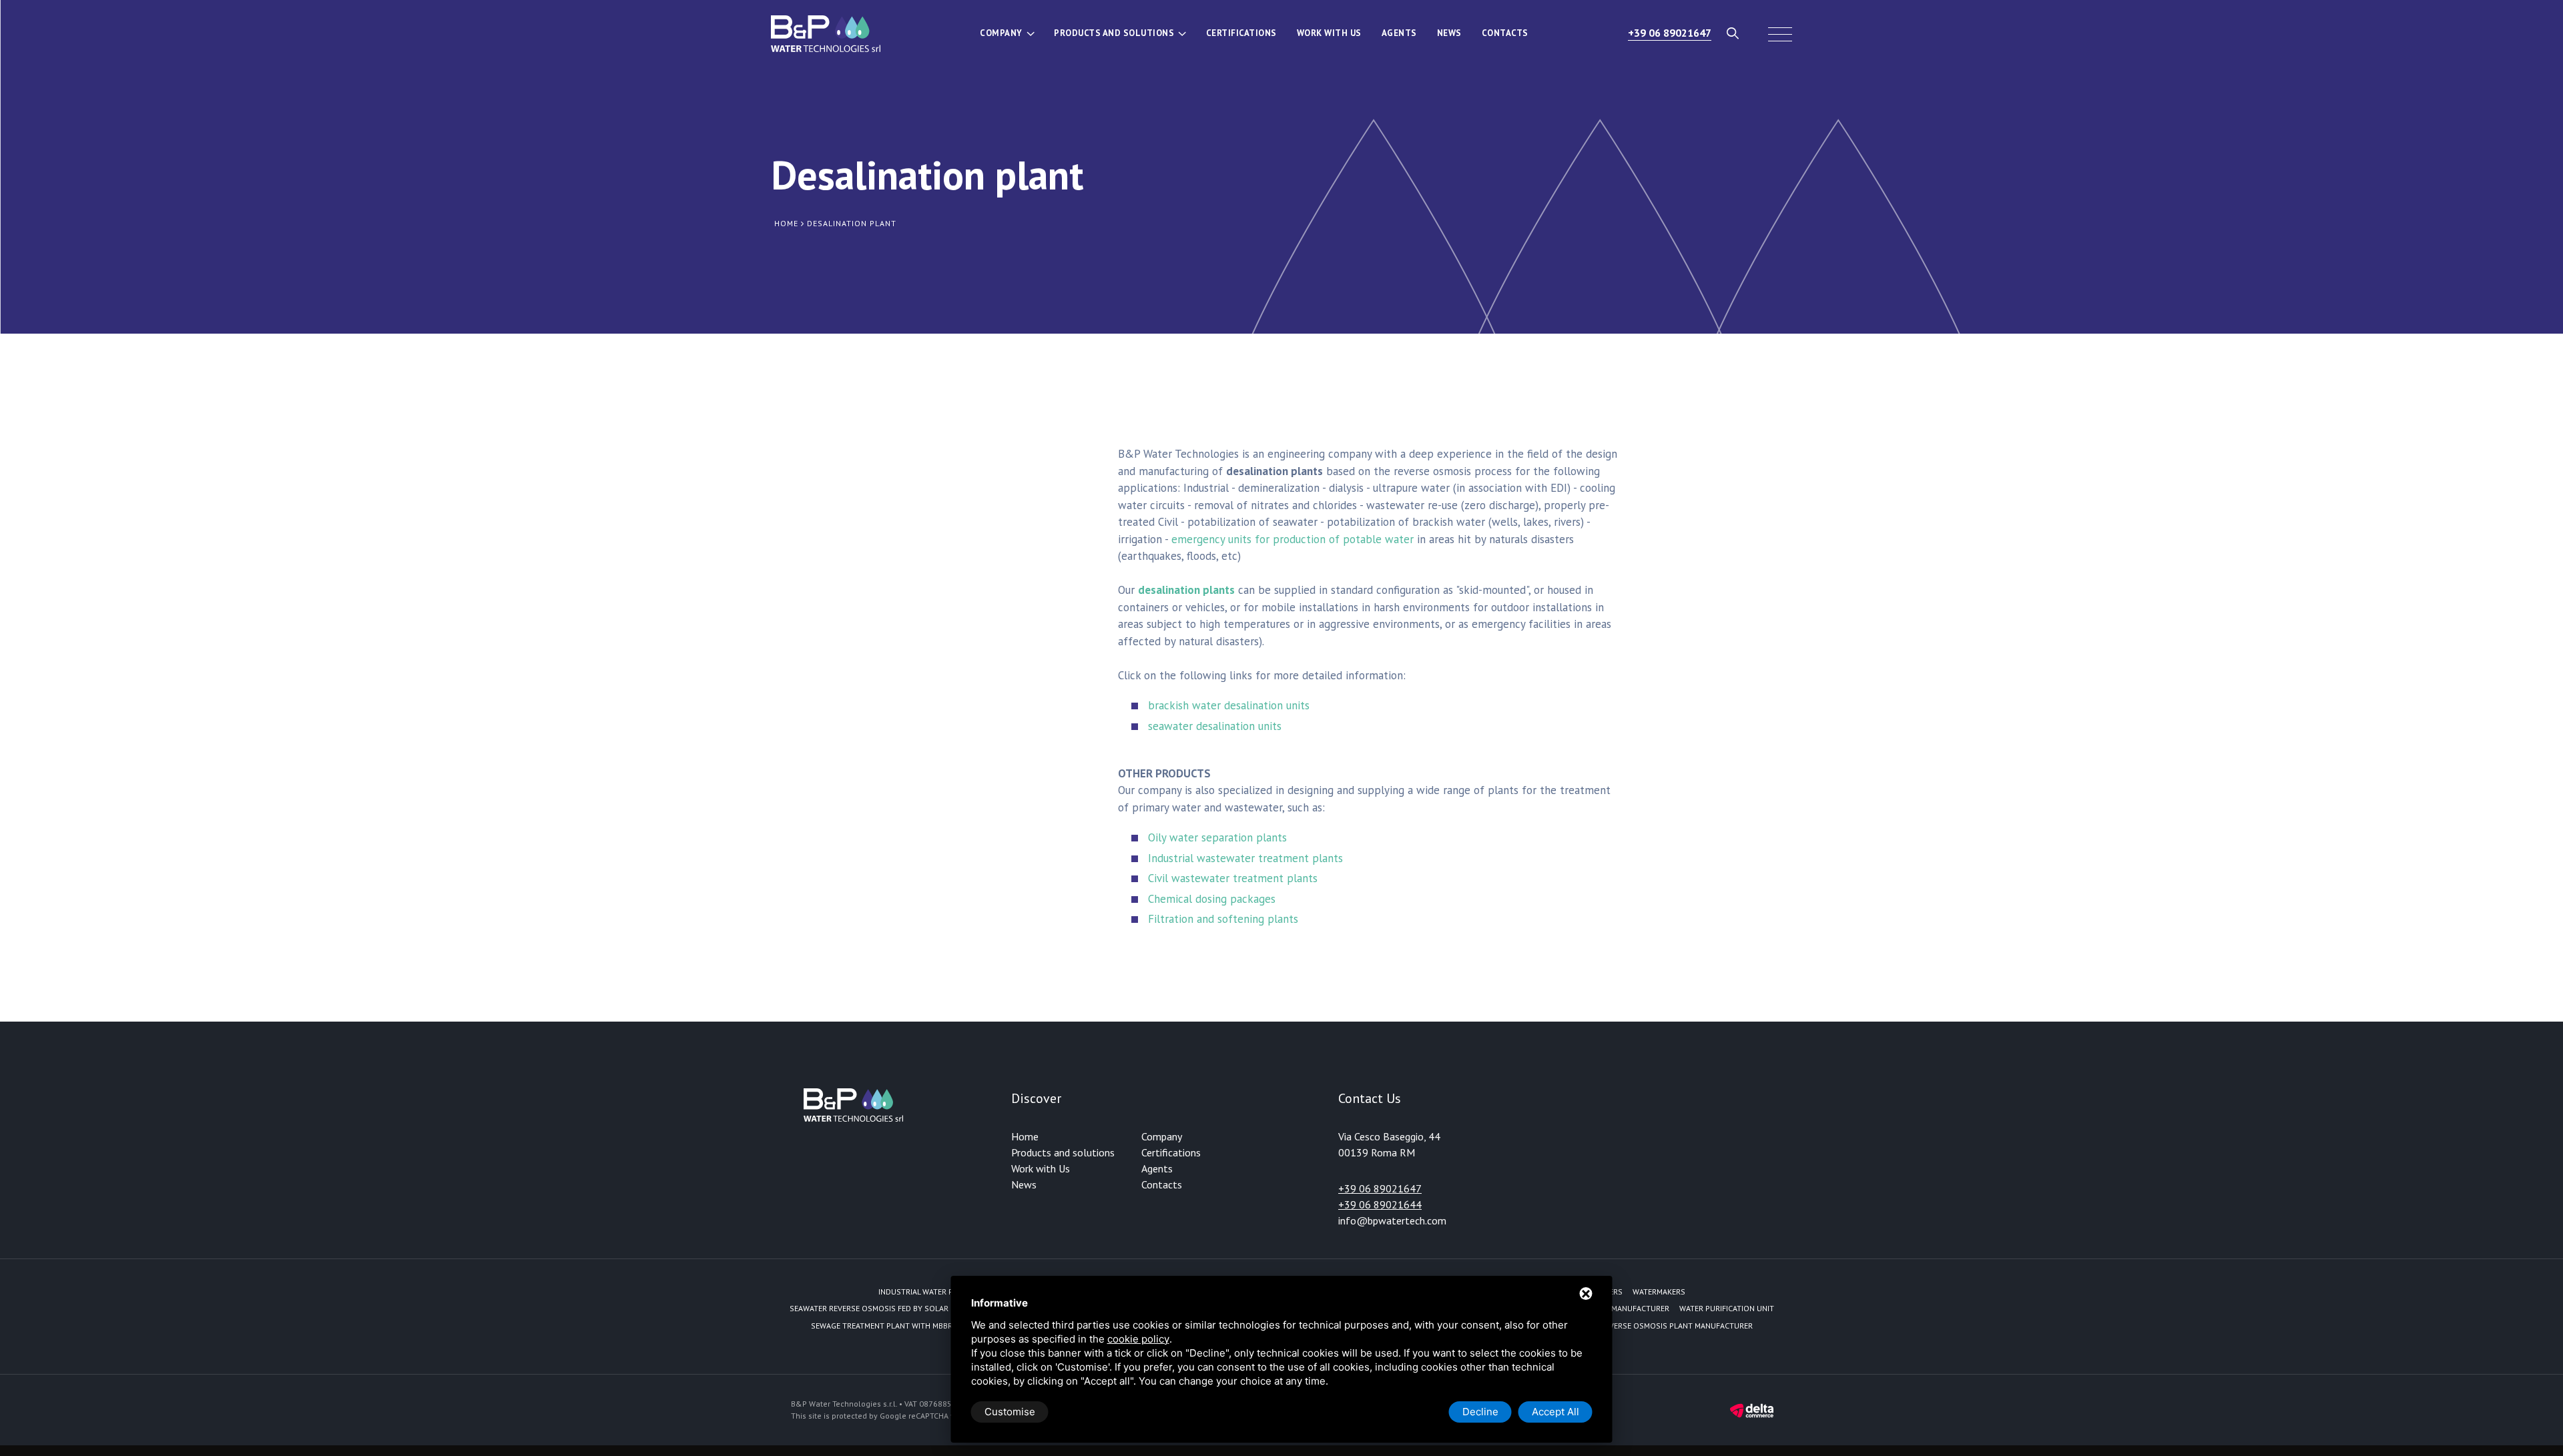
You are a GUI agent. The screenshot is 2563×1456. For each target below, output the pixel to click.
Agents (1399, 33)
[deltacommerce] (1752, 1410)
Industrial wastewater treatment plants (1245, 858)
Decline (1480, 1412)
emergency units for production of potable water (1293, 539)
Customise (1010, 1412)
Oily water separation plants (1217, 837)
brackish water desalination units (1229, 705)
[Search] (1733, 33)
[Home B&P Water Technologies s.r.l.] (826, 33)
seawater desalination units (1215, 726)
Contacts (1505, 33)
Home (1025, 1136)
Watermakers (1659, 1292)
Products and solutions (1114, 33)
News (1449, 33)
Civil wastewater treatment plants (1233, 878)
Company (1001, 33)
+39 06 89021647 (1670, 33)
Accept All (1555, 1412)
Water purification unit (1727, 1308)
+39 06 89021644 (1380, 1204)
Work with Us (1329, 33)
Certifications (1241, 33)
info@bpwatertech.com (1392, 1220)
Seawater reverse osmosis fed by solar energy (884, 1308)
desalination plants (1186, 590)
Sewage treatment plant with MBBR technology (907, 1326)
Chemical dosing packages (1212, 899)
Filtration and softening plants (1223, 919)
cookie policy (1138, 1339)
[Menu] (1780, 33)
